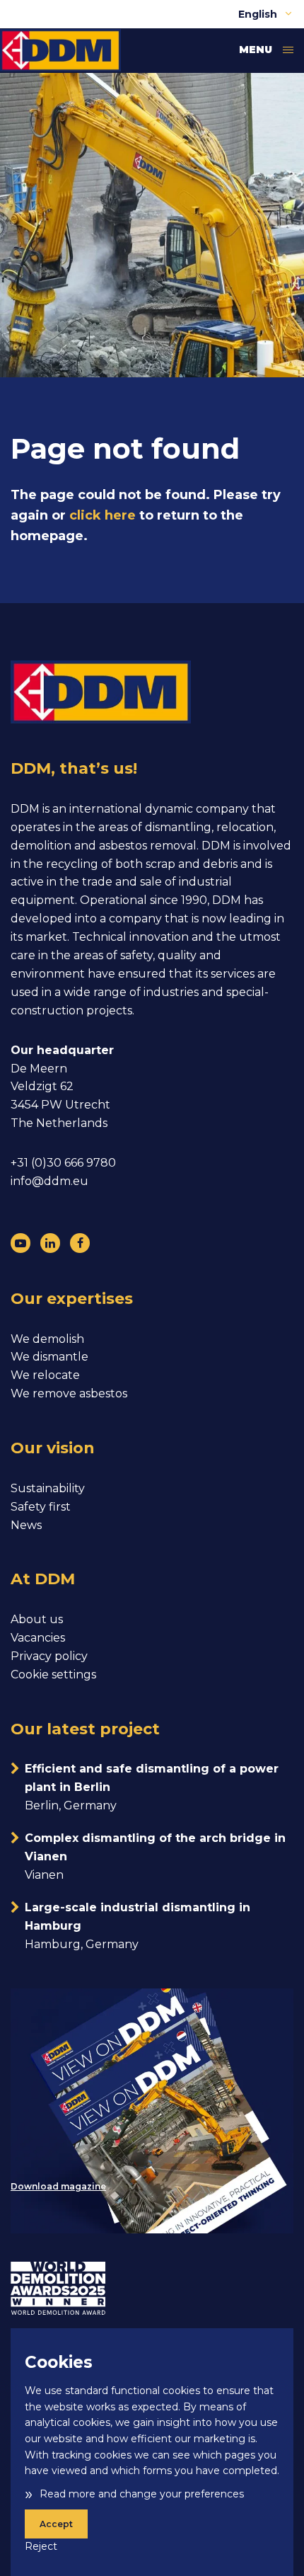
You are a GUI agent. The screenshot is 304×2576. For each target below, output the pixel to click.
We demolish (47, 1339)
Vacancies (38, 1638)
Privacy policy (49, 1656)
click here (103, 515)
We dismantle (49, 1357)
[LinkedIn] (50, 1243)
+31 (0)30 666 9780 (63, 1163)
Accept (56, 2524)
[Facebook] (80, 1243)
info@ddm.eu (49, 1181)
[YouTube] (21, 1243)
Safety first (41, 1507)
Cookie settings (53, 1675)
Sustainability (48, 1488)
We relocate (45, 1375)
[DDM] (60, 50)
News (26, 1525)
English (259, 14)
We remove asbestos (69, 1393)
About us (37, 1619)
